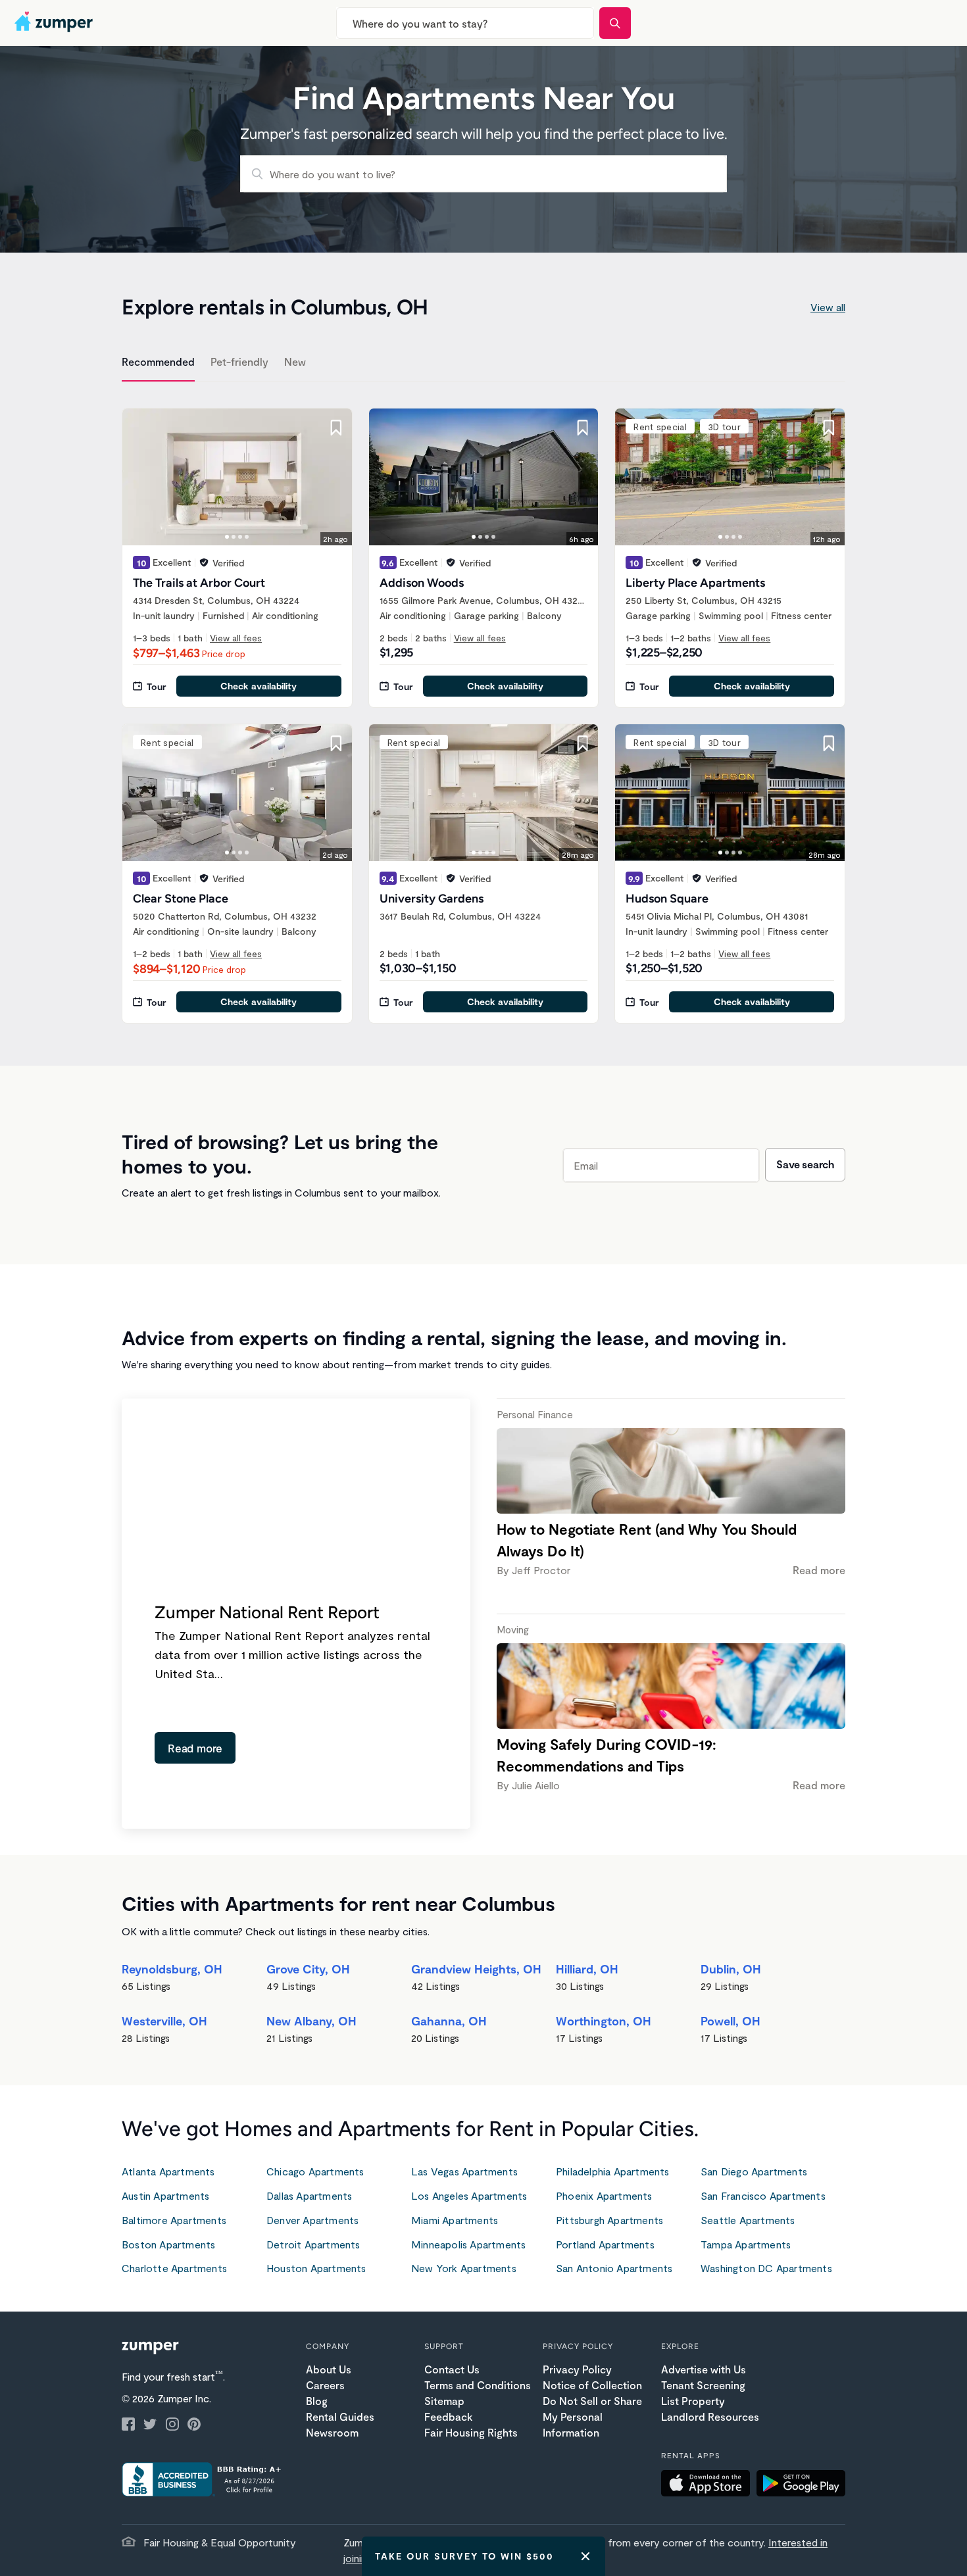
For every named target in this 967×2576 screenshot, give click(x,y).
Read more (195, 1748)
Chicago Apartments (315, 2171)
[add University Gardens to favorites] (582, 743)
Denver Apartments (312, 2220)
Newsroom (332, 2432)
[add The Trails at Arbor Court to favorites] (336, 428)
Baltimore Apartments (174, 2220)
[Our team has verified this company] (204, 562)
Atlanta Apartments (168, 2171)
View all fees (236, 638)
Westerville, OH (164, 2021)
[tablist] (484, 364)
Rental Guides (340, 2416)
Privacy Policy (577, 2369)
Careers (325, 2385)
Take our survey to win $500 (464, 2556)
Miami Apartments (455, 2220)
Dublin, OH (731, 1969)
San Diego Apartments (754, 2171)
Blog (317, 2401)
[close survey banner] (585, 2556)
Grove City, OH (308, 1969)
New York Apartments (464, 2268)
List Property (693, 2401)
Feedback (448, 2416)
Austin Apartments (165, 2195)
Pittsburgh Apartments (609, 2220)
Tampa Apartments (746, 2244)
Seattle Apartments (748, 2220)
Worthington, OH (604, 2021)
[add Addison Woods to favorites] (582, 428)
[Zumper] (55, 23)
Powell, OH (731, 2021)
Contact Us (452, 2369)
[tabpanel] (484, 708)
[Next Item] (334, 477)
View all (828, 307)
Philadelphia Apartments (613, 2171)
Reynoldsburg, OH (172, 1969)
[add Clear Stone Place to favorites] (336, 743)
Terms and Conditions (478, 2385)
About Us (329, 2369)
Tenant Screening (703, 2385)
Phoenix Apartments (604, 2195)
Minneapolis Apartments (468, 2244)
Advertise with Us (704, 2369)
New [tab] (295, 361)
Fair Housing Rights (471, 2432)
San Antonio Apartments (614, 2268)
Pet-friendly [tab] (239, 361)
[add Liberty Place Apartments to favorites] (829, 428)
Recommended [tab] (158, 361)
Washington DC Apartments (766, 2268)
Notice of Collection (592, 2385)
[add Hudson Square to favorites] (829, 743)
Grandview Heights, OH (476, 1969)
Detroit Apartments (313, 2244)
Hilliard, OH (587, 1969)
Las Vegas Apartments (464, 2171)
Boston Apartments (168, 2244)
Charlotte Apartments (174, 2268)
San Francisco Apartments (763, 2195)
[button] (709, 2485)
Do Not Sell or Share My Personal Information (592, 2416)
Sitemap (444, 2401)
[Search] (615, 23)
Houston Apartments (316, 2268)
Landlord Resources (710, 2416)
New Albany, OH (311, 2021)
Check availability (259, 686)
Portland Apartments (605, 2244)
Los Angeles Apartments (469, 2195)
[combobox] (465, 23)
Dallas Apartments (309, 2195)
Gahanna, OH (449, 2021)
